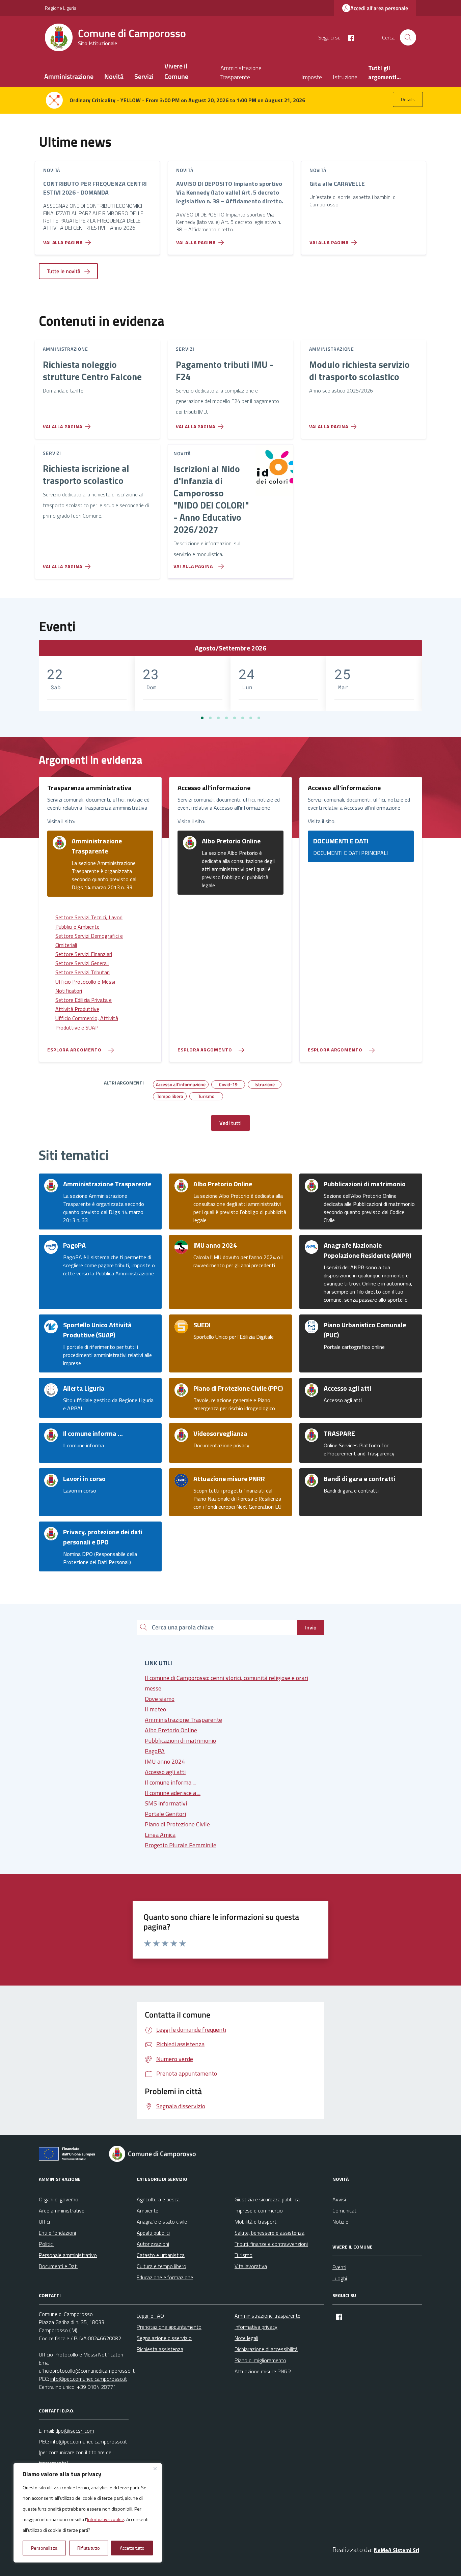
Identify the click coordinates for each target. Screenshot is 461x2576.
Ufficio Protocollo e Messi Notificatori (81, 2354)
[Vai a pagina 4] (226, 718)
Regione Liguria (61, 8)
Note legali (246, 2338)
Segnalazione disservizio (164, 2338)
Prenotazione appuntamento (169, 2327)
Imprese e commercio (259, 2210)
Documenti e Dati (58, 2266)
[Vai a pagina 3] (218, 718)
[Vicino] (155, 2469)
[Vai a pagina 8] (259, 718)
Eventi (339, 2267)
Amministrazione (69, 76)
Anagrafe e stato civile (162, 2222)
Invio (311, 1627)
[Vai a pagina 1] (202, 718)
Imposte (312, 77)
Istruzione (345, 77)
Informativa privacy (256, 2327)
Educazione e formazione (165, 2277)
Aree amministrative (62, 2210)
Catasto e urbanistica (161, 2255)
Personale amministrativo (68, 2255)
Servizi (144, 76)
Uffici (44, 2222)
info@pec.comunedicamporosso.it (89, 2379)
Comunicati (345, 2210)
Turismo (243, 2255)
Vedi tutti (231, 1123)
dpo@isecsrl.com (75, 2431)
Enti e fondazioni (57, 2233)
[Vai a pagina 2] (210, 718)
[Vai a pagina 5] (235, 718)
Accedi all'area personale (379, 8)
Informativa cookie (106, 2519)
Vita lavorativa (251, 2266)
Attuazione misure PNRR (263, 2371)
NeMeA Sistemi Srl (397, 2550)
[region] (88, 2513)
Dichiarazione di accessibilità (266, 2349)
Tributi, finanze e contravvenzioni (271, 2244)
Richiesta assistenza (160, 2349)
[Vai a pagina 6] (243, 718)
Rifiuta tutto (89, 2548)
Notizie (340, 2222)
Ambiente (147, 2210)
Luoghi (340, 2278)
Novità (114, 76)
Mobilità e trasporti (256, 2222)
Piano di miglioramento (260, 2360)
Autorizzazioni (153, 2244)
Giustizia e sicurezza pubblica (267, 2199)
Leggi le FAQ (150, 2316)
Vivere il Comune (176, 71)
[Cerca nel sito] (408, 37)
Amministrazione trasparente (267, 2316)
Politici (46, 2244)
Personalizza (44, 2548)
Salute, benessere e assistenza (269, 2233)
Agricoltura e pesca (158, 2199)
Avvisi (339, 2199)
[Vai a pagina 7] (251, 718)
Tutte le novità (64, 271)
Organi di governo (59, 2199)
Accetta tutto (132, 2548)
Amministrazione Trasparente (241, 73)
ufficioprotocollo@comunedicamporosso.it (87, 2371)
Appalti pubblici (153, 2233)
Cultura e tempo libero (161, 2266)
